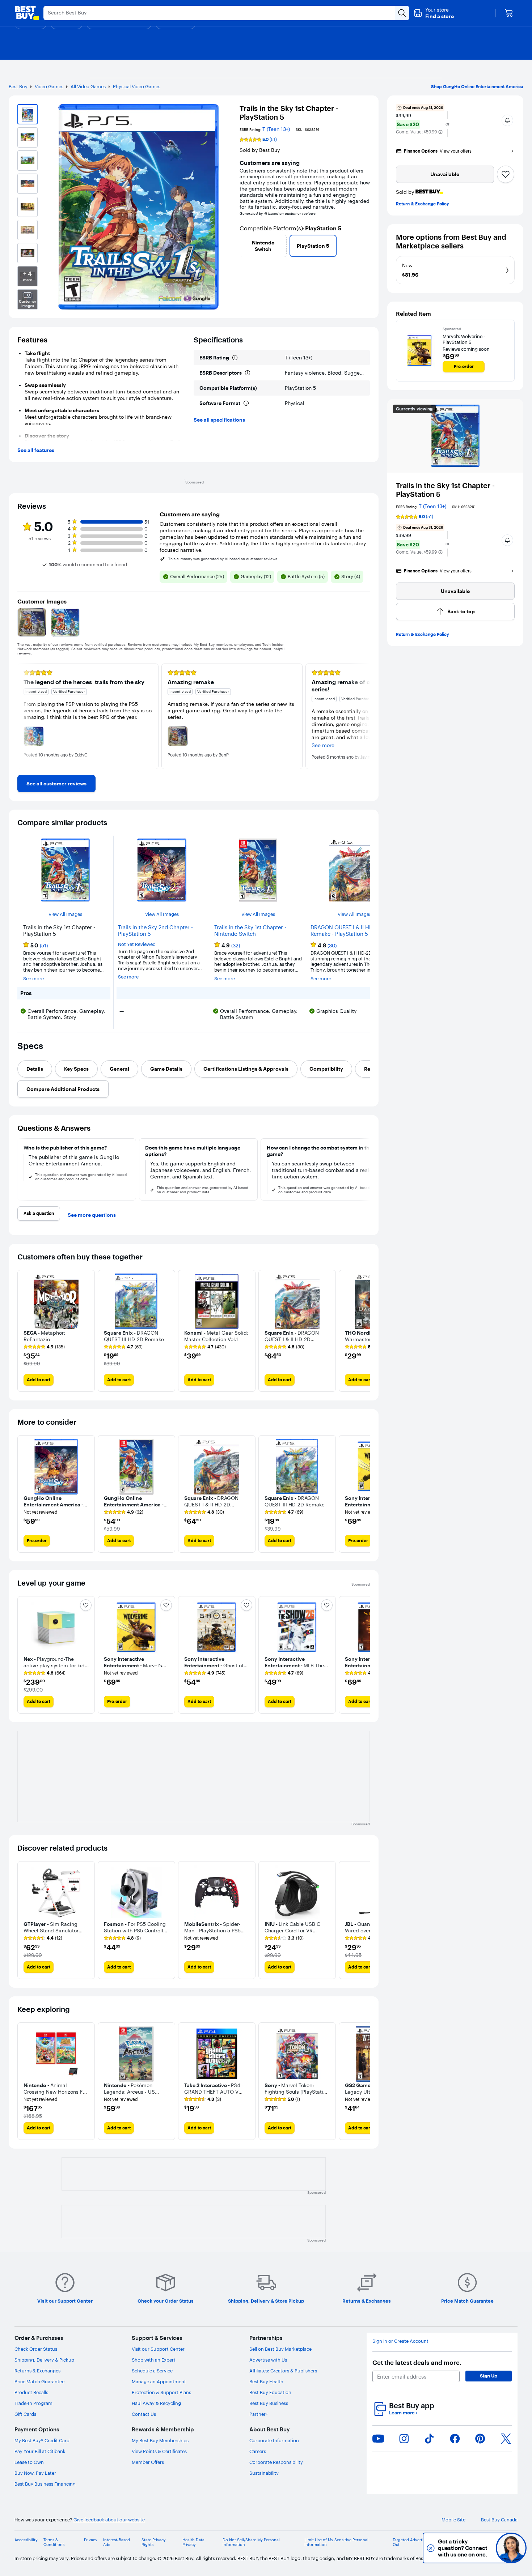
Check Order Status (36, 2349)
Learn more (403, 2413)
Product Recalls (31, 2392)
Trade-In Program (33, 2403)
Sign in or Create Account (400, 2341)
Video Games (49, 86)
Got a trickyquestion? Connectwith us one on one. (463, 2548)
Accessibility (26, 2540)
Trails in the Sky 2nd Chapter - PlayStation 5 (155, 931)
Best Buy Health (266, 2381)
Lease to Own (29, 2462)
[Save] (506, 174)
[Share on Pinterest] (480, 2439)
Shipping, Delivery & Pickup (44, 2360)
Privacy (91, 2540)
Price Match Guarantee (39, 2381)
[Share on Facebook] (455, 2439)
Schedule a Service (152, 2371)
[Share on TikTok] (429, 2439)
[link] (56, 784)
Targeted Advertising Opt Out (416, 2542)
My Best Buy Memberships (160, 2440)
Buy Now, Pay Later (35, 2473)
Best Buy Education (270, 2392)
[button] (434, 13)
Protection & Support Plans (161, 2392)
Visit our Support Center (158, 2349)
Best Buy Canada (499, 2520)
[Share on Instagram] (404, 2439)
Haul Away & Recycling (156, 2403)
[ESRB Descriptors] (248, 373)
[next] (367, 246)
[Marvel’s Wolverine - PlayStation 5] (419, 351)
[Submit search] (402, 13)
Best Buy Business (269, 2403)
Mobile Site (453, 2520)
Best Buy (18, 86)
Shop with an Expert (154, 2360)
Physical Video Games (137, 86)
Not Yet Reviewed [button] (137, 944)
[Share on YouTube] (378, 2439)
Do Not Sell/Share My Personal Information (251, 2542)
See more (33, 979)
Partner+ (259, 2414)
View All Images (65, 914)
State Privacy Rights (154, 2542)
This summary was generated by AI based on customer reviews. (223, 559)
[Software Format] (246, 403)
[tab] (35, 1069)
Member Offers (148, 2462)
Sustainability (264, 2473)
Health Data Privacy (193, 2542)
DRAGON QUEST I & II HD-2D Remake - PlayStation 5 (346, 931)
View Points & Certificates (159, 2451)
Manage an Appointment (159, 2381)
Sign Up (489, 2376)
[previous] (242, 246)
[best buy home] (27, 13)
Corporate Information (274, 2440)
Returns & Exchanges (37, 2371)
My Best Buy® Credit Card (42, 2440)
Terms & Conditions (54, 2542)
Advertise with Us (268, 2360)
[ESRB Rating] (235, 358)
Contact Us (144, 2414)
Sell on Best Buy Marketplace (280, 2349)
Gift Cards (25, 2414)
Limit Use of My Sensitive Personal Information (336, 2542)
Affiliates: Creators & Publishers (283, 2371)
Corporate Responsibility (276, 2462)
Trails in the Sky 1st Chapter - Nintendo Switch (250, 931)
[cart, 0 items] (509, 13)
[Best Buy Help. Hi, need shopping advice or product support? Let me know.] (511, 2548)
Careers (258, 2451)
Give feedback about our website (109, 2520)
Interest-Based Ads (117, 2542)
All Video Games (88, 86)
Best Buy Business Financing (45, 2484)
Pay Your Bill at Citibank (40, 2451)
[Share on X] (506, 2439)
